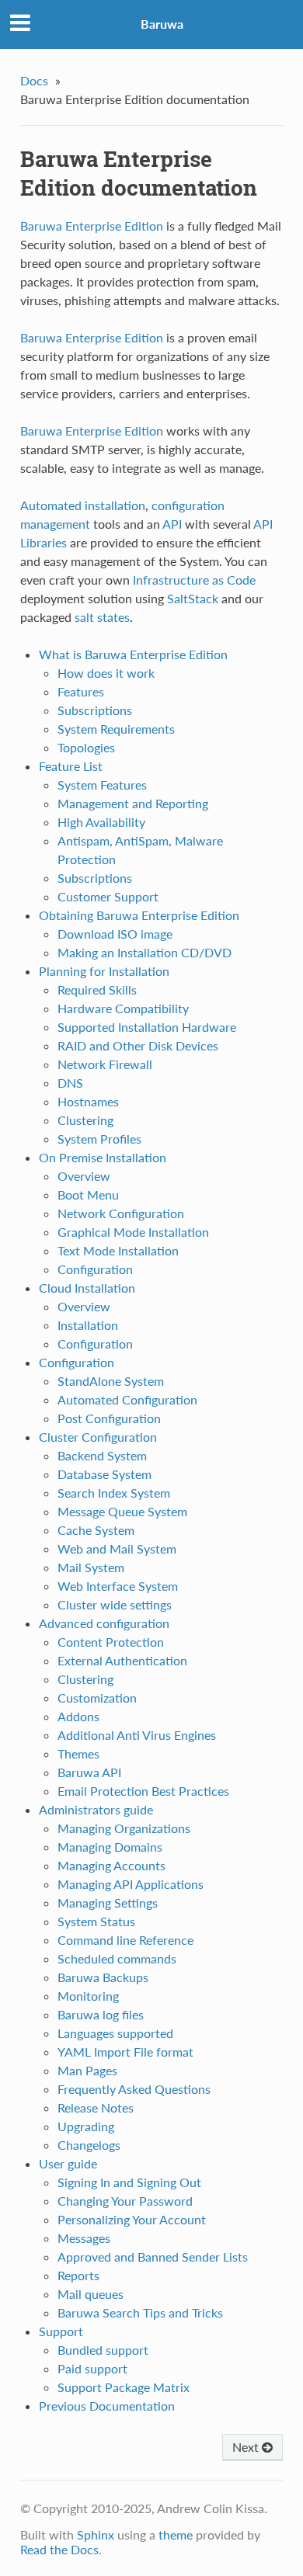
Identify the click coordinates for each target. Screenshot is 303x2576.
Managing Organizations (124, 1828)
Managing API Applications (131, 1884)
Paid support (92, 2368)
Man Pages (87, 2070)
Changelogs (89, 2145)
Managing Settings (108, 1902)
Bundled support (103, 2350)
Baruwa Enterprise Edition (92, 226)
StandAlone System (111, 1381)
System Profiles (99, 1139)
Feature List (71, 766)
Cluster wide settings (115, 1604)
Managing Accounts (111, 1865)
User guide (68, 2163)
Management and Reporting (133, 803)
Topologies (86, 747)
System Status (96, 1921)
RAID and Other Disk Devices (138, 1045)
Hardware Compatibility (123, 1008)
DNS (70, 1083)
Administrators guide (96, 1809)
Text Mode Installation (118, 1250)
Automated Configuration (127, 1399)
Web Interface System (118, 1586)
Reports (78, 2275)
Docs (34, 80)
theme (176, 2534)
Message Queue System (122, 1511)
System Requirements (116, 729)
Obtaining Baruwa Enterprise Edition (139, 915)
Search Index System (114, 1493)
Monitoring (88, 1996)
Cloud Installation (87, 1288)
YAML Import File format (125, 2052)
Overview (84, 1176)
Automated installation (83, 505)
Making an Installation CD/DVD (145, 952)
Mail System (91, 1567)
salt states (102, 617)
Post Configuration (109, 1418)
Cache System (96, 1530)
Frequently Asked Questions (134, 2089)
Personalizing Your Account (132, 2219)
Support (61, 2331)
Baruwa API (89, 1772)
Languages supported (115, 2033)
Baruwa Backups (103, 1977)
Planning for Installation (104, 971)
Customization (97, 1698)
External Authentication (122, 1660)
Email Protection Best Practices (143, 1791)
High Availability (101, 822)
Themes (78, 1753)
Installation (88, 1325)
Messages (84, 2238)
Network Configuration (121, 1213)
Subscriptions (95, 710)
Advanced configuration (104, 1623)
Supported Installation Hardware (147, 1027)
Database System (104, 1474)
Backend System (102, 1455)
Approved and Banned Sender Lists (153, 2257)
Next (247, 2447)
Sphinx (96, 2534)
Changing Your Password (125, 2201)
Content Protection (111, 1642)
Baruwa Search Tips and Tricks (140, 2312)
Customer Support (108, 896)
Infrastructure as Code (194, 580)
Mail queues (91, 2294)
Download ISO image (115, 934)
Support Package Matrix (124, 2387)
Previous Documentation (107, 2406)
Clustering (85, 1120)
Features (81, 691)
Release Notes (96, 2107)
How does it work (106, 673)
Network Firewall (105, 1064)
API (172, 524)
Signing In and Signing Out (129, 2182)
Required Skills (97, 989)
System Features (102, 785)
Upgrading (86, 2126)
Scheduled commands (117, 1958)
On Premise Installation (103, 1157)
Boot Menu (88, 1194)
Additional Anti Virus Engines (137, 1735)
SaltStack (193, 598)
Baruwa (162, 24)
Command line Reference (125, 1940)
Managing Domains (110, 1847)
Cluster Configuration (98, 1437)
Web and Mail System (117, 1548)
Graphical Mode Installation (133, 1232)
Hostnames (88, 1101)
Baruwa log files (101, 2014)
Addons (78, 1716)
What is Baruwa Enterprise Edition (133, 654)
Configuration (95, 1269)
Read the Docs (59, 2549)
